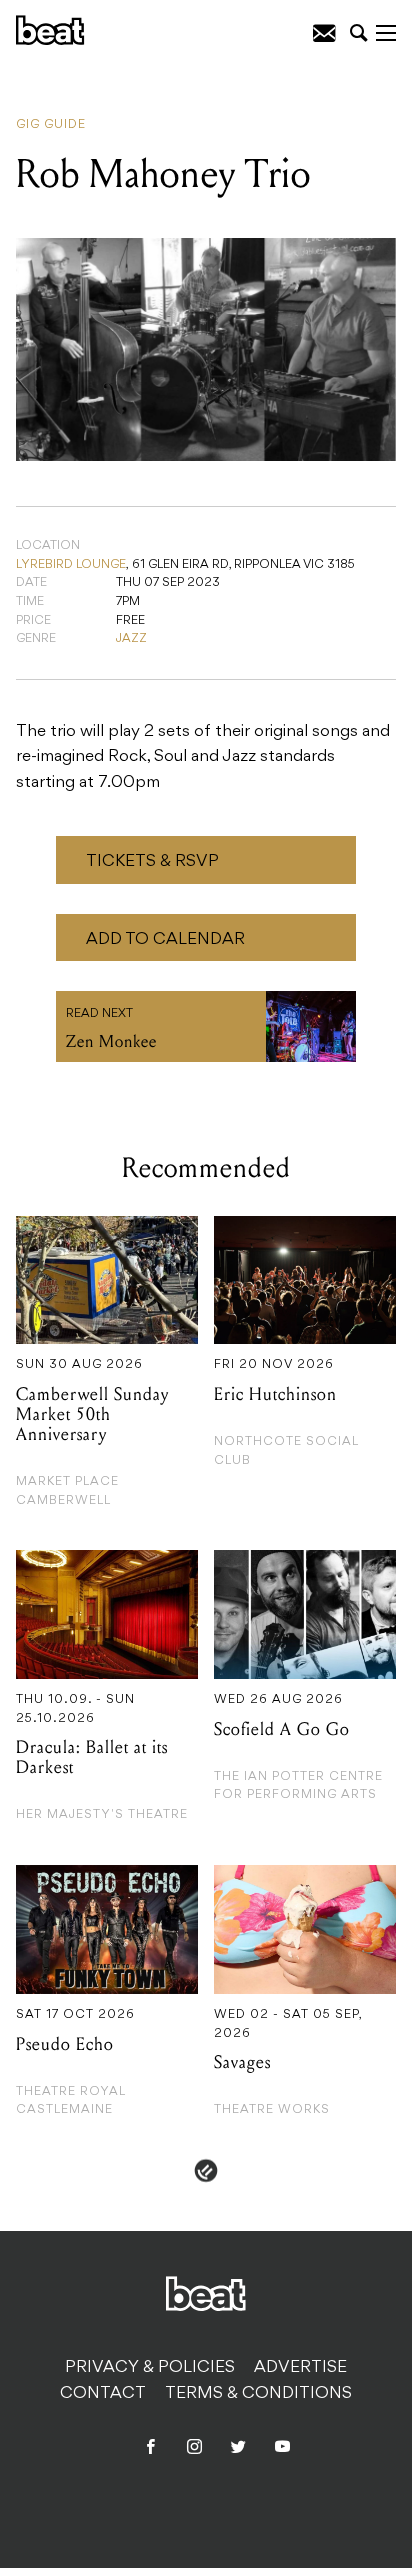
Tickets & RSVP (152, 862)
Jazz (131, 639)
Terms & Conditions (258, 2394)
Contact (103, 2394)
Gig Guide (51, 125)
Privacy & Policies (150, 2368)
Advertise (300, 2368)
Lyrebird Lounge (71, 565)
